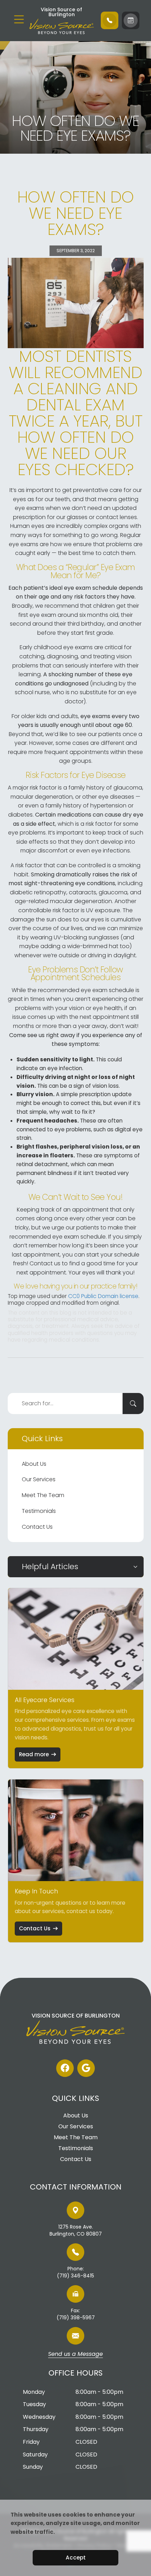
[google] (86, 2068)
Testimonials (39, 1511)
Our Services (39, 1479)
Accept (76, 2558)
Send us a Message (75, 2354)
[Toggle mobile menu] (19, 19)
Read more (34, 1754)
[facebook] (65, 2068)
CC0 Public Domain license (103, 1296)
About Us (34, 1464)
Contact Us (37, 1527)
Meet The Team (43, 1495)
